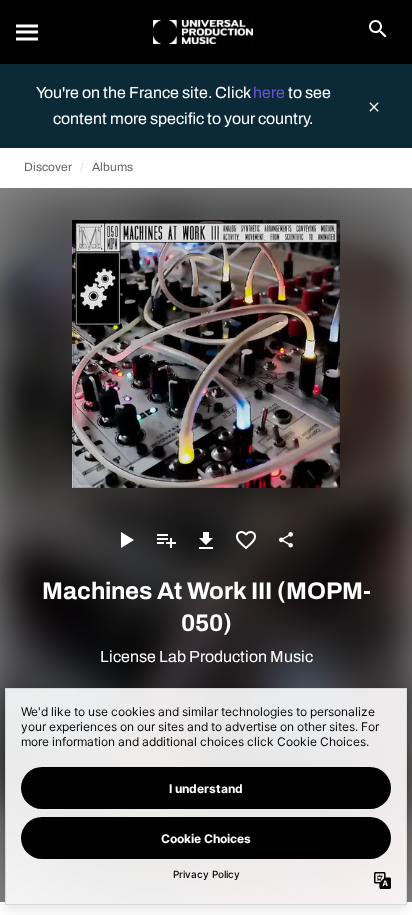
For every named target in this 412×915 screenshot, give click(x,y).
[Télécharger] (206, 540)
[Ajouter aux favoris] (246, 540)
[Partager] (286, 540)
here (270, 92)
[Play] (126, 540)
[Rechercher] (28, 32)
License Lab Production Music (206, 656)
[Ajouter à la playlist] (166, 540)
